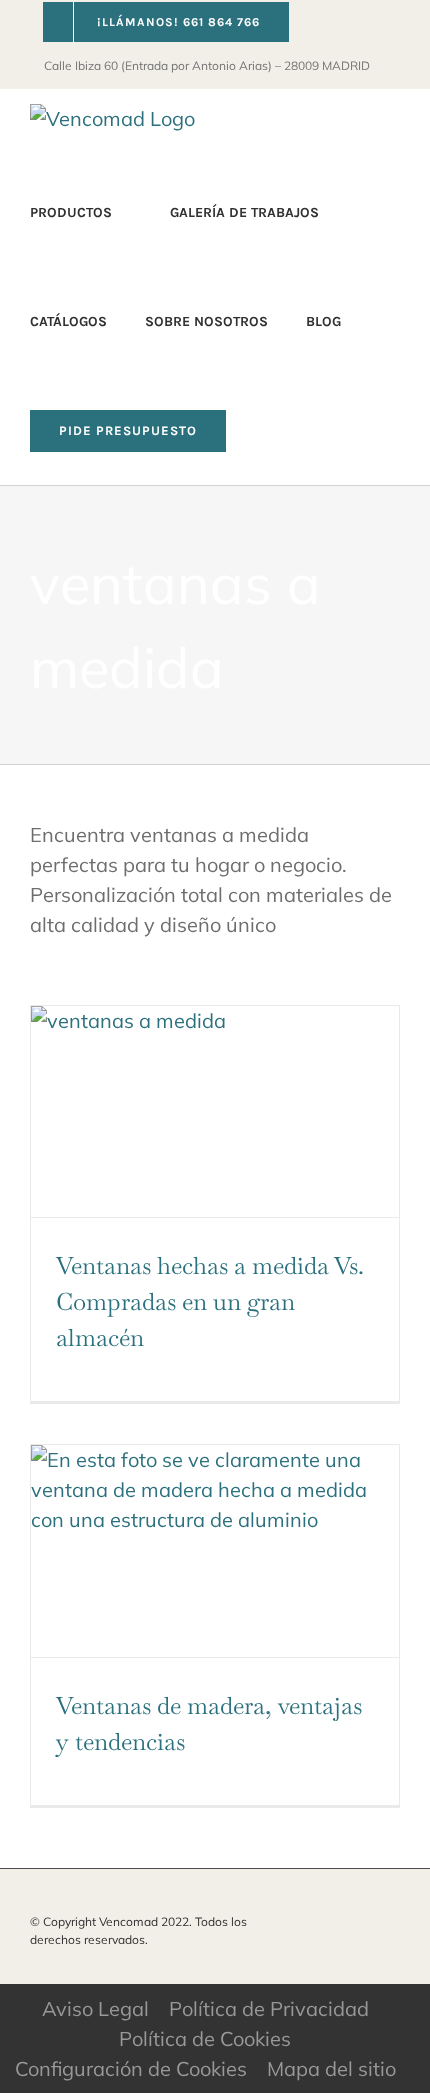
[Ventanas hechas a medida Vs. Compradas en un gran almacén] (215, 1111)
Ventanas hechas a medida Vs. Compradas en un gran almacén (210, 1301)
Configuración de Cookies (131, 2068)
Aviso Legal (95, 2008)
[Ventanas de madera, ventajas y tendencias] (215, 1550)
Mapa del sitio (331, 2068)
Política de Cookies (205, 2038)
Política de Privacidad (269, 2008)
